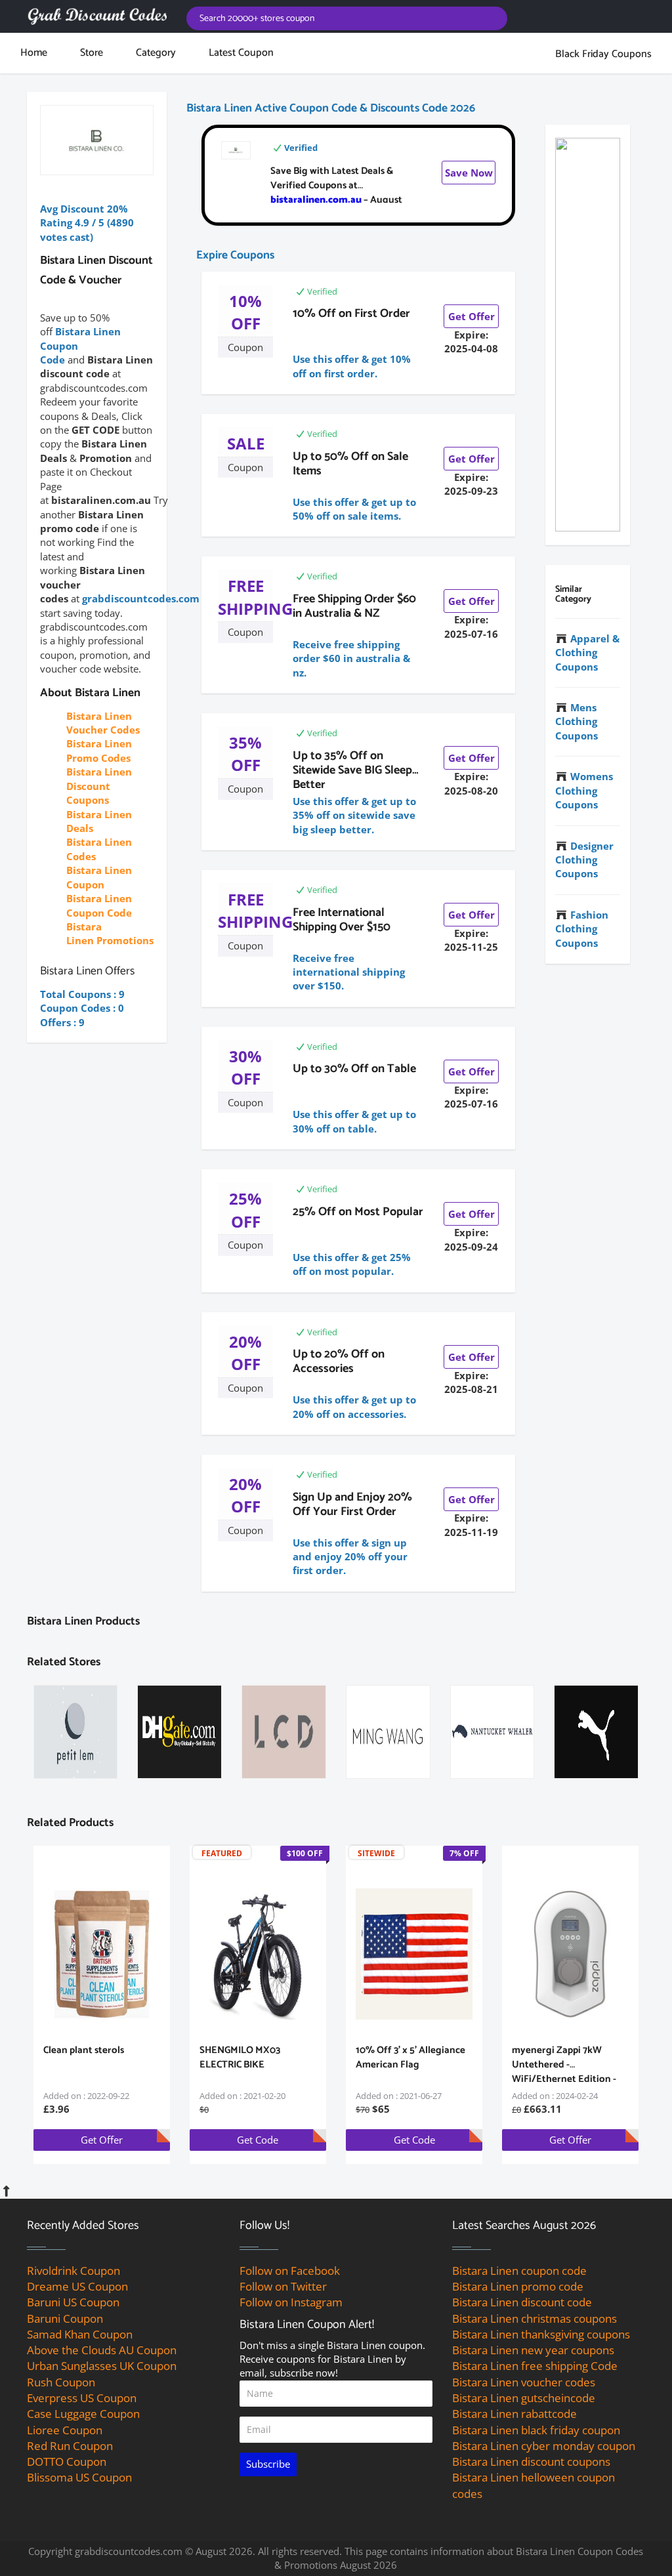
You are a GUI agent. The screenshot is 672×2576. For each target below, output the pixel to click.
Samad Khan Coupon (80, 2334)
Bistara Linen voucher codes (524, 2382)
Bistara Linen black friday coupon (536, 2430)
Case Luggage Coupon (83, 2414)
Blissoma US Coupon (79, 2477)
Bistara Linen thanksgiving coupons (541, 2334)
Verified (301, 148)
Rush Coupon (61, 2382)
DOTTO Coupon (67, 2462)
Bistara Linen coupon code (519, 2271)
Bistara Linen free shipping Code (535, 2366)
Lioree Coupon (65, 2430)
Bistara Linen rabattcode (514, 2414)
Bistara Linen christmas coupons (535, 2318)
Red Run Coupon (70, 2446)
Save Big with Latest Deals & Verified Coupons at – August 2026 (336, 193)
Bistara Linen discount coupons (531, 2462)
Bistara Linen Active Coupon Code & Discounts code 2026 (331, 108)
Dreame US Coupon (77, 2286)
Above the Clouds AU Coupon (102, 2350)
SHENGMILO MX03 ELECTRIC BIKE (240, 2057)
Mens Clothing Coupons (577, 721)
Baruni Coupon (65, 2318)
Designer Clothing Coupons (584, 860)
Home (34, 53)
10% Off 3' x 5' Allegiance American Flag (410, 2057)
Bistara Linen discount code (522, 2302)
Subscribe (268, 2464)
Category (156, 53)
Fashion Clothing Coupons (582, 929)
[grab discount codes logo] (97, 16)
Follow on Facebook (290, 2271)
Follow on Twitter (283, 2286)
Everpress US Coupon (82, 2398)
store (92, 53)
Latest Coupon (241, 53)
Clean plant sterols (84, 2050)
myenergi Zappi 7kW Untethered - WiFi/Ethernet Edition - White (564, 2072)
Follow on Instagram (291, 2302)
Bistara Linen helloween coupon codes (534, 2485)
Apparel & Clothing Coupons (587, 653)
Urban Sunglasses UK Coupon (102, 2366)
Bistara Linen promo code (518, 2286)
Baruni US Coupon (73, 2302)
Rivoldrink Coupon (73, 2271)
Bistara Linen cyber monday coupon (544, 2446)
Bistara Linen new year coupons (533, 2350)
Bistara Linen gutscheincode (524, 2398)
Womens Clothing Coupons (584, 790)
